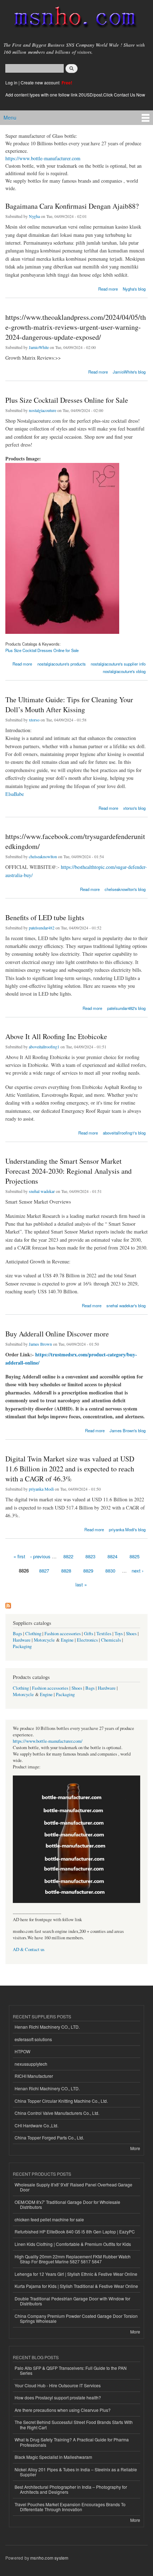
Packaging (22, 1646)
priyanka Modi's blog (127, 1529)
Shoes (131, 1634)
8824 (112, 1556)
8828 (66, 1571)
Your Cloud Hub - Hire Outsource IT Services (58, 2385)
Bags (17, 1634)
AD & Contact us (29, 1949)
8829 (88, 1571)
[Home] (72, 19)
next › (138, 1571)
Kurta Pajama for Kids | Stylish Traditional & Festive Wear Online (76, 2286)
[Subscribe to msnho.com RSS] (8, 1604)
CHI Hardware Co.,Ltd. (36, 2125)
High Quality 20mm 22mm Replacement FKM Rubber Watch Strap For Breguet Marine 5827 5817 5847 (73, 2259)
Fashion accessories (63, 1634)
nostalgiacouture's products (62, 664)
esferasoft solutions (33, 2039)
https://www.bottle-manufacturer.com (43, 158)
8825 (134, 1556)
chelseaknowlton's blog (125, 889)
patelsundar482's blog (126, 1008)
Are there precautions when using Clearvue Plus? (63, 2410)
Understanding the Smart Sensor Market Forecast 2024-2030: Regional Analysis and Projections (68, 1171)
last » (81, 1584)
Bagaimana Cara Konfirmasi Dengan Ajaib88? (72, 206)
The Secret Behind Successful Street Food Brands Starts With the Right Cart (74, 2424)
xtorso (34, 720)
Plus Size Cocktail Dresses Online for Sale (67, 400)
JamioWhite (39, 347)
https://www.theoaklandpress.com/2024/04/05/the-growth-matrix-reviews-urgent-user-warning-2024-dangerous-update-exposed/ (76, 327)
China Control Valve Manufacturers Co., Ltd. (57, 2113)
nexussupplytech (31, 2064)
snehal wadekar (42, 1191)
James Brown (40, 1344)
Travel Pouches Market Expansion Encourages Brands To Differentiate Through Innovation (70, 2507)
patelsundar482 (42, 928)
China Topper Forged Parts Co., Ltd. (49, 2137)
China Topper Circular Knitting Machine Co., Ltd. (61, 2101)
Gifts (89, 1634)
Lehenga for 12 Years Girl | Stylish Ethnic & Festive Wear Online (76, 2274)
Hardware (22, 1640)
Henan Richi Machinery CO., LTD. (47, 2027)
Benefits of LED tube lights (45, 917)
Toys (119, 1634)
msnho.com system (49, 2558)
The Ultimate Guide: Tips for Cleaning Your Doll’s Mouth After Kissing (69, 705)
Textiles (104, 1634)
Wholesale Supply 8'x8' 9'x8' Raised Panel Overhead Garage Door (73, 2187)
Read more (108, 288)
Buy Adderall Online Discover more (57, 1334)
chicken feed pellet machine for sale (49, 2219)
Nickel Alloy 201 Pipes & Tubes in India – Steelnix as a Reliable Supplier (76, 2472)
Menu (10, 118)
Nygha (34, 216)
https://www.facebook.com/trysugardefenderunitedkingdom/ (75, 841)
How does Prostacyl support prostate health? (58, 2397)
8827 (44, 1571)
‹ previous (40, 1556)
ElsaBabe (15, 794)
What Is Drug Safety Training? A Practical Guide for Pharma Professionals (72, 2442)
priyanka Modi (41, 1489)
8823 (90, 1556)
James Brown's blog (128, 1430)
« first (19, 1556)
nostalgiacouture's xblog (124, 671)
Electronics (87, 1640)
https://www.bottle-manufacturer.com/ (48, 1741)
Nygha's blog (134, 289)
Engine (67, 1640)
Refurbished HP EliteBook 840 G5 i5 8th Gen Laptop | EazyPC (75, 2231)
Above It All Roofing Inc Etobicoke (56, 1036)
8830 (110, 1571)
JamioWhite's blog (129, 372)
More (135, 2148)
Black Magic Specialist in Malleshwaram (53, 2457)
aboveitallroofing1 (44, 1047)
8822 (68, 1556)
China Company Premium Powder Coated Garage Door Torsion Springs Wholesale (76, 2318)
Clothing (33, 1634)
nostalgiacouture (43, 410)
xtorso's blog (134, 808)
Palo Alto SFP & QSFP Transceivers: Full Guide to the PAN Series (71, 2370)
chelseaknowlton (43, 856)
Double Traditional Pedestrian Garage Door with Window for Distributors (72, 2301)
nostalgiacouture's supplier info (118, 664)
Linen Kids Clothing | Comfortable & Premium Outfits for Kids (73, 2244)
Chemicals (112, 1640)
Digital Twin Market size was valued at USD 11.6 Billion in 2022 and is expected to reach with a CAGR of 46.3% (70, 1469)
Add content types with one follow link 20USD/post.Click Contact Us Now (75, 95)
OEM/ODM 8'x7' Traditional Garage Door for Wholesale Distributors (67, 2204)
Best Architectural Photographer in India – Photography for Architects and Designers (71, 2489)
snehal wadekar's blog (126, 1305)
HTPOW (22, 2051)
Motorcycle (44, 1640)
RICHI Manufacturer (34, 2076)
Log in (11, 82)
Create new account (41, 82)
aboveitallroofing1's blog (124, 1133)
